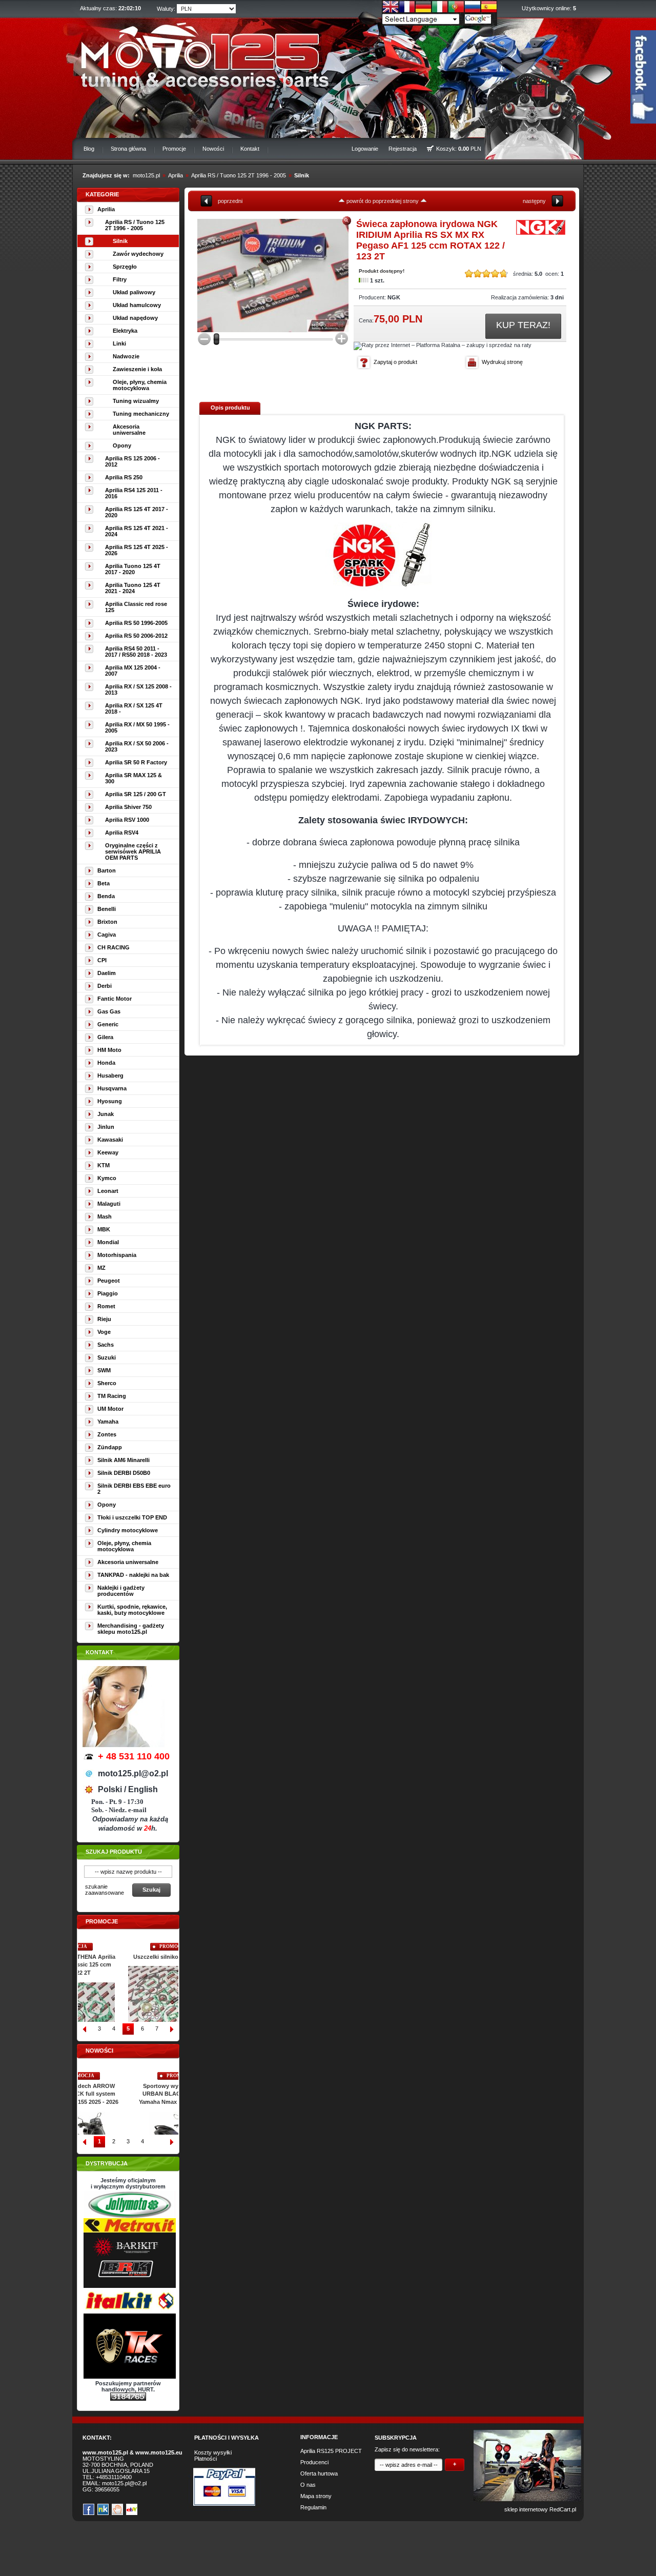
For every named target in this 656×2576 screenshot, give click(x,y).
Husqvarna (112, 1088)
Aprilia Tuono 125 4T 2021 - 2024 (133, 588)
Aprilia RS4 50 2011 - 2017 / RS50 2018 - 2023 (136, 652)
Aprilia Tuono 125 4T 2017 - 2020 (133, 569)
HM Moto (109, 1050)
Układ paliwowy (134, 292)
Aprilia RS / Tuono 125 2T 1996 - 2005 (239, 175)
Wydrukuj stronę (502, 362)
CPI (102, 960)
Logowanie (365, 149)
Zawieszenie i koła (137, 369)
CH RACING (114, 947)
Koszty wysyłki (213, 2452)
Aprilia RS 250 (124, 477)
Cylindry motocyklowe (128, 1530)
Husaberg (110, 1076)
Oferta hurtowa (319, 2473)
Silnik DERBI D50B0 (124, 1473)
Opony (122, 445)
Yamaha (108, 1422)
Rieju (104, 1319)
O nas (308, 2485)
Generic (108, 1024)
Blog (89, 149)
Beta (104, 883)
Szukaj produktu (114, 1852)
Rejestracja (403, 149)
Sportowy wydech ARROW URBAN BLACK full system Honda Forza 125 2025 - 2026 (128, 2094)
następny (534, 201)
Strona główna (128, 149)
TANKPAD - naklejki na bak (133, 1575)
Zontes (107, 1434)
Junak (106, 1114)
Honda (106, 1063)
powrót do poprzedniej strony (383, 201)
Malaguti (109, 1204)
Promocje (174, 149)
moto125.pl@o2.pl (124, 2483)
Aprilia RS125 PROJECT (331, 2451)
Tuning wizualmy (136, 401)
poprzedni (230, 201)
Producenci (314, 2462)
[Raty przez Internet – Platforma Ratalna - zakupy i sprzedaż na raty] (443, 345)
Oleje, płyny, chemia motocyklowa (140, 385)
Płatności (206, 2459)
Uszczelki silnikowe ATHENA (128, 1957)
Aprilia (176, 175)
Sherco (107, 1383)
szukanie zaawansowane (105, 1890)
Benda (106, 896)
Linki (119, 343)
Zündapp (110, 1447)
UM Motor (110, 1409)
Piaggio (108, 1293)
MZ (101, 1268)
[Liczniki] (128, 2399)
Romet (106, 1306)
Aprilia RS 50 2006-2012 (136, 636)
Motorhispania (117, 1255)
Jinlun (106, 1127)
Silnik (302, 175)
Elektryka (125, 331)
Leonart (108, 1191)
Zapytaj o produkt (395, 362)
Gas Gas (109, 1011)
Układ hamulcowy (137, 305)
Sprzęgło (125, 267)
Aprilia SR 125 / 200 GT (136, 794)
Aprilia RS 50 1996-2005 (136, 623)
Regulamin (313, 2507)
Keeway (108, 1152)
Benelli (107, 909)
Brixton (107, 922)
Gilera (105, 1037)
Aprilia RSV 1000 (127, 820)
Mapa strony (316, 2496)
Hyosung (110, 1101)
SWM (104, 1370)
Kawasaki (110, 1140)
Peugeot (109, 1281)
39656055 (107, 2489)
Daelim (107, 973)
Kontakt (250, 149)
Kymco (107, 1178)
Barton (107, 870)
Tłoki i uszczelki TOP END (132, 1517)
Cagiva (107, 935)
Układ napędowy (135, 318)
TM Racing (112, 1396)
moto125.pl (146, 175)
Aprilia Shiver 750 (128, 807)
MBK (104, 1229)
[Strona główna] (198, 54)
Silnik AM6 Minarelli (124, 1460)
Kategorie (102, 194)
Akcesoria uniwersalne (129, 430)
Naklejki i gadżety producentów (121, 1591)
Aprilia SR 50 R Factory (136, 762)
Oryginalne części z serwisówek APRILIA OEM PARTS (133, 851)
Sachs (106, 1345)
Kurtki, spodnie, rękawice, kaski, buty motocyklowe (132, 1610)
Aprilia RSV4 (122, 833)
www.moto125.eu (159, 2452)
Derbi (105, 986)
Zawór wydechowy (138, 254)
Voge (104, 1332)
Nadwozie (126, 356)
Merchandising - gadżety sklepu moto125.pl (131, 1629)
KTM (104, 1165)
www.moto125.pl (105, 2452)
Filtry (120, 279)
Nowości (213, 149)
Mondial (108, 1242)
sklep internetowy (526, 2509)
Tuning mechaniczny (141, 414)
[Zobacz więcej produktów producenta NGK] (541, 234)
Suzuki (107, 1357)
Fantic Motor (115, 999)
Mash (105, 1216)
